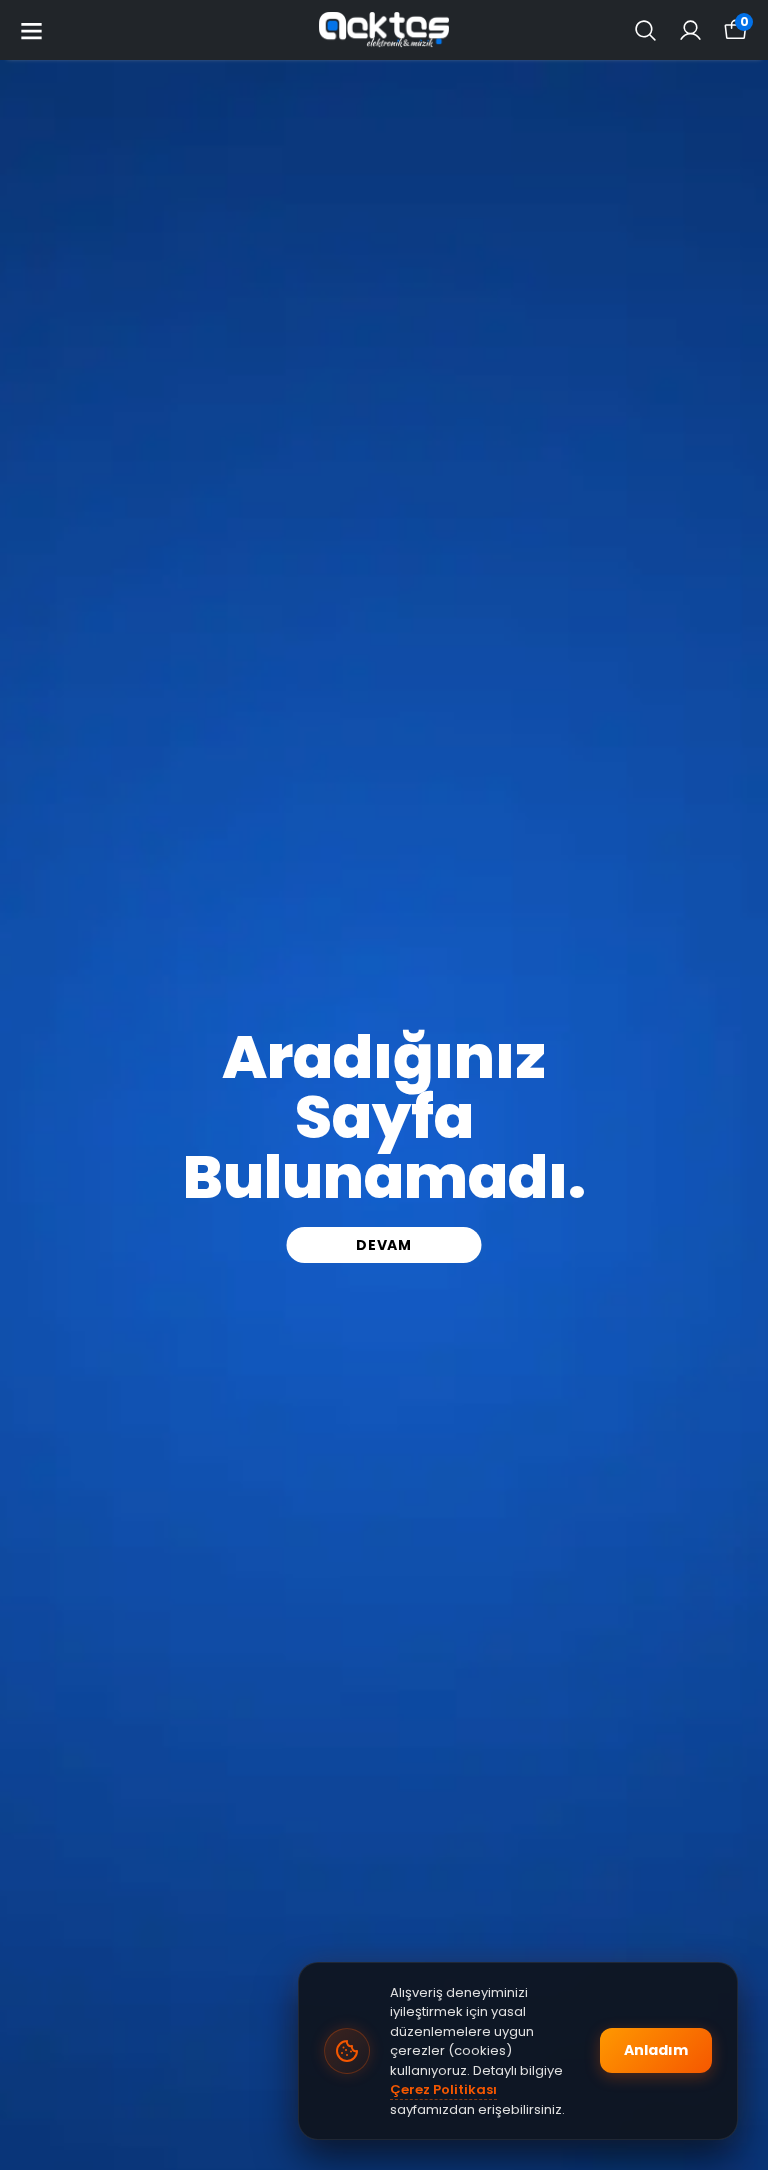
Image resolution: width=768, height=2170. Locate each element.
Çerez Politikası (443, 2089)
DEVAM (384, 1245)
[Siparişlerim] (690, 30)
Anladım (656, 2050)
